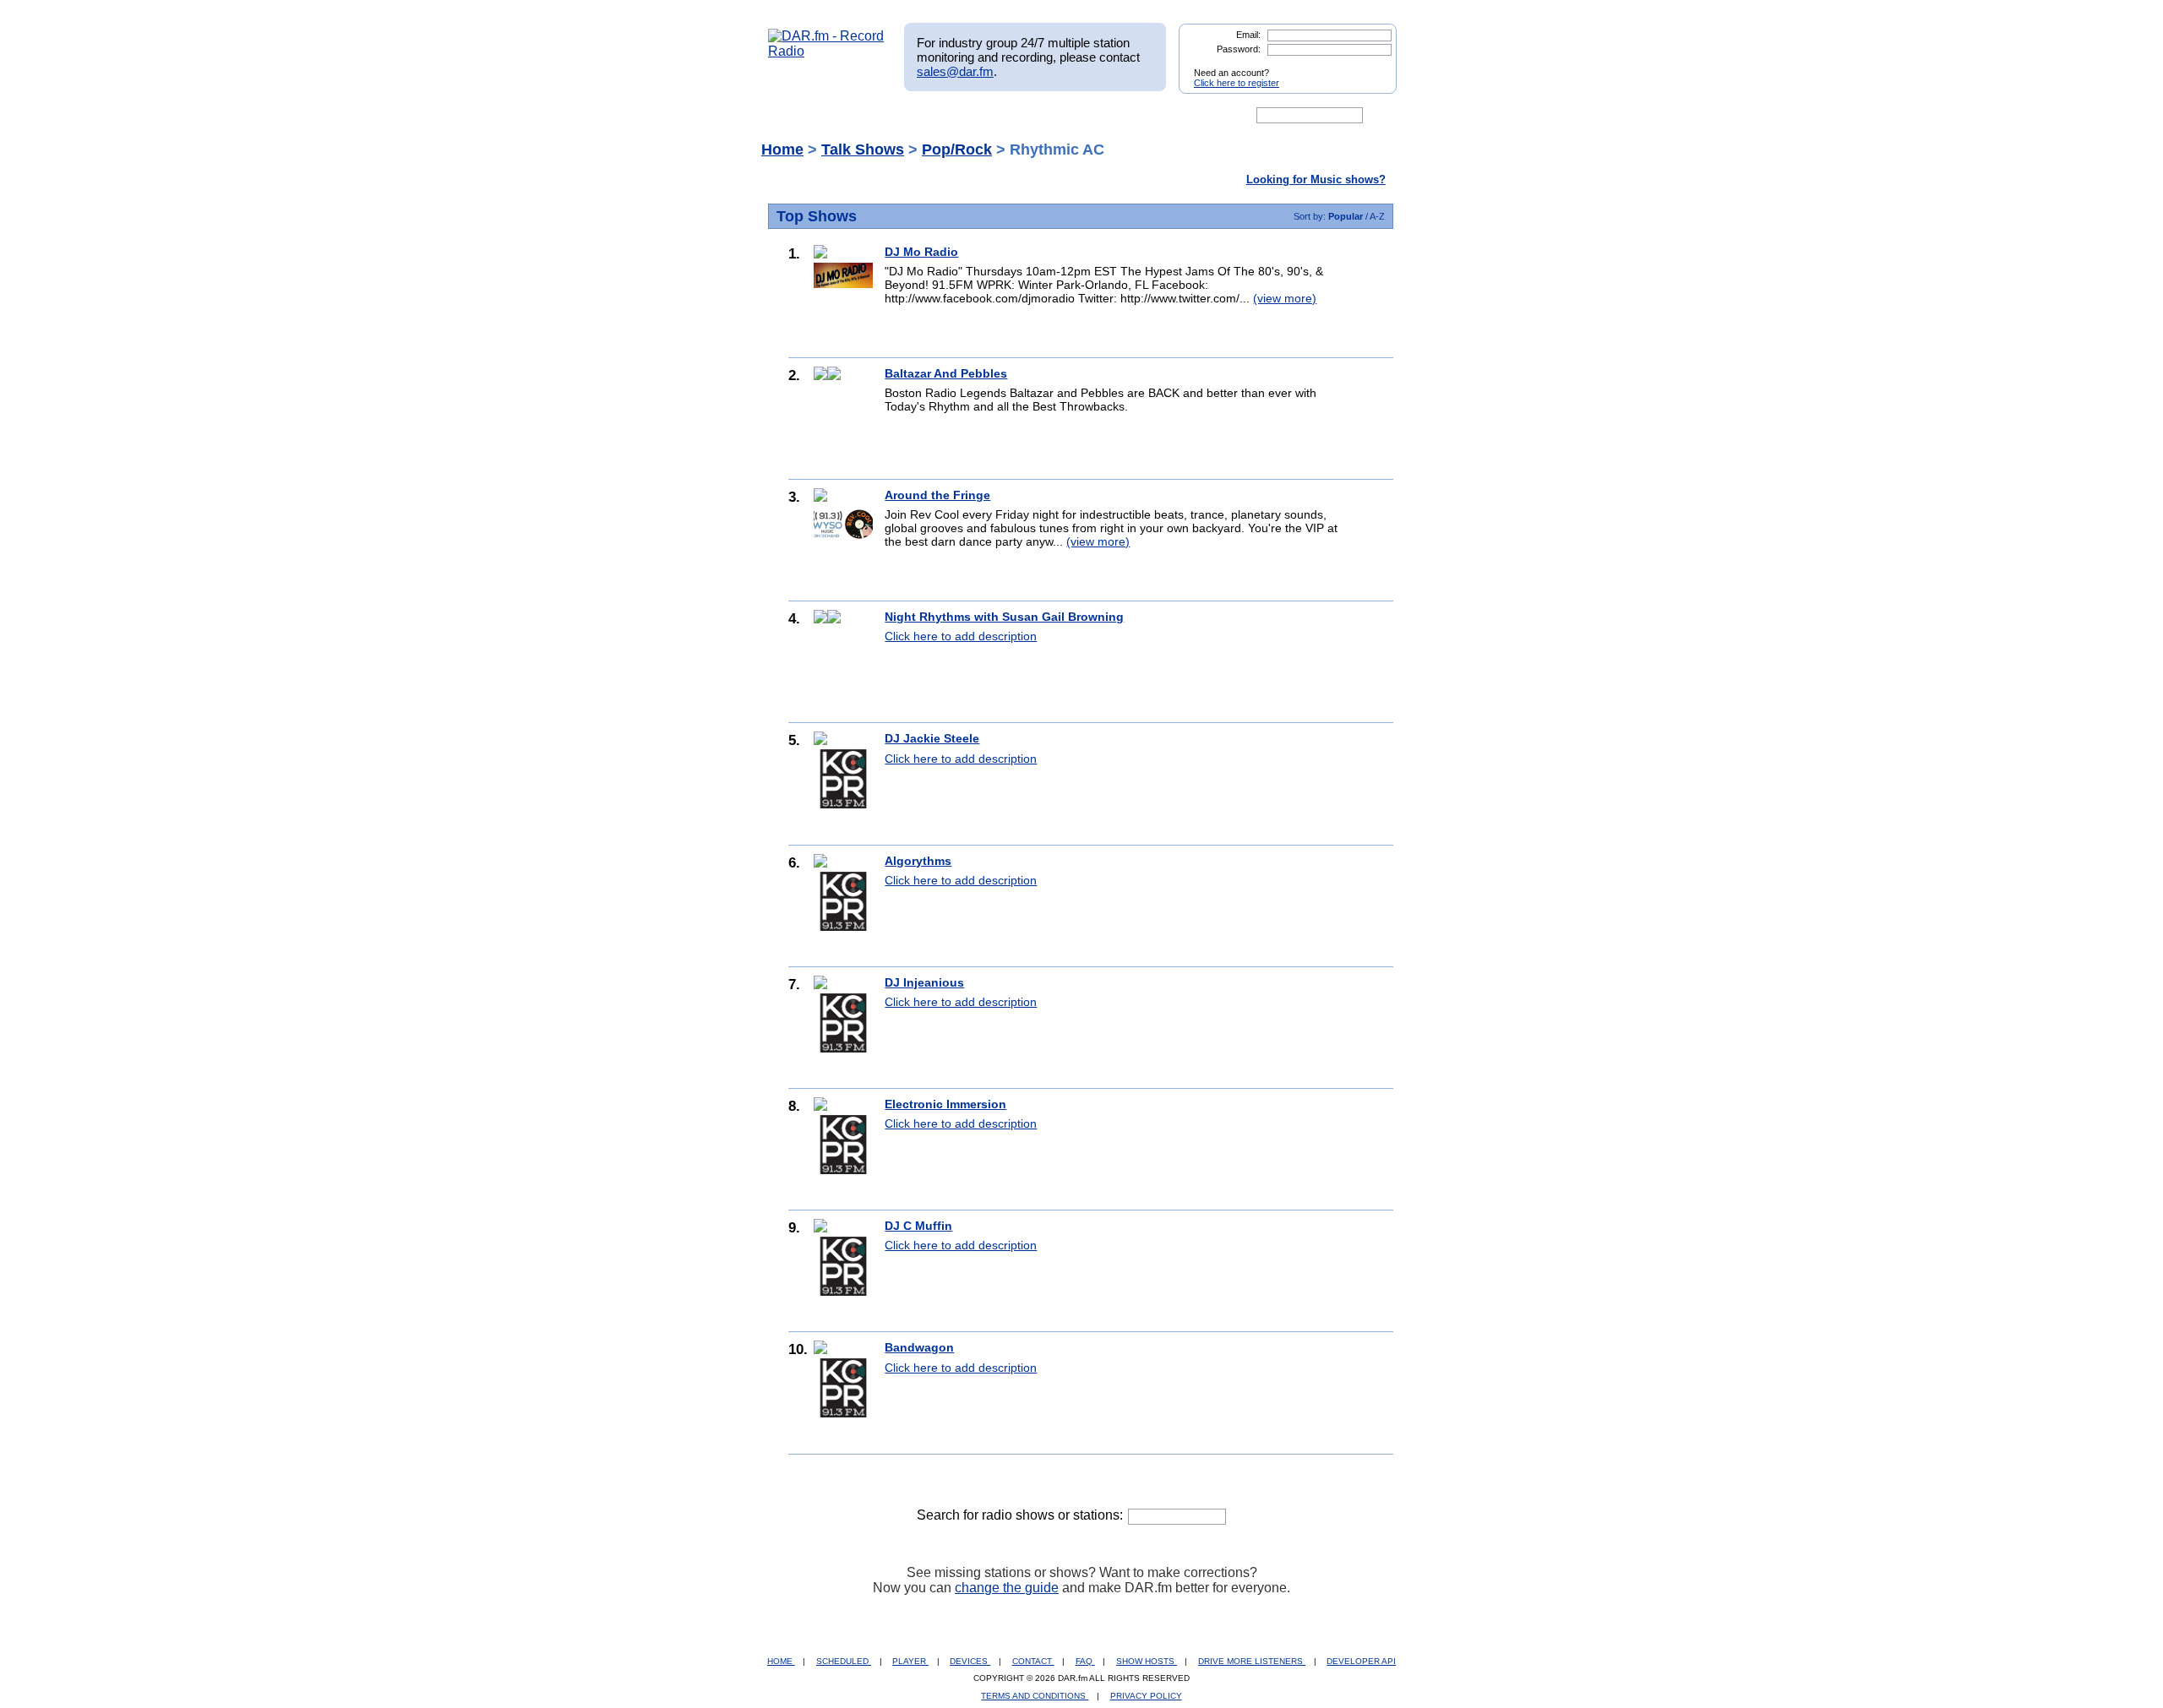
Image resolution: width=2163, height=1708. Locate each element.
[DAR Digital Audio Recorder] (797, 116)
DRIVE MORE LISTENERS (1252, 1661)
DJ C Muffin (918, 1226)
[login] (1370, 66)
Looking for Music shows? (1316, 180)
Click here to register (1237, 83)
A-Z (1377, 216)
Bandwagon (919, 1347)
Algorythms (918, 861)
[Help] (1032, 116)
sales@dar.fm (955, 71)
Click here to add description (961, 636)
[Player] (962, 116)
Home (782, 150)
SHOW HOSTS (1147, 1661)
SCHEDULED (844, 1661)
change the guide (1007, 1588)
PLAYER (910, 1661)
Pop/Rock (957, 150)
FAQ (1085, 1661)
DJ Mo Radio (921, 252)
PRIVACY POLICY (1146, 1696)
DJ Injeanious (924, 982)
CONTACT (1033, 1661)
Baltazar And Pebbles (946, 373)
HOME (781, 1661)
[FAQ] (1096, 116)
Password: (1239, 49)
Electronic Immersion (945, 1104)
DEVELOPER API (1361, 1661)
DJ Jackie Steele (932, 738)
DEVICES (970, 1661)
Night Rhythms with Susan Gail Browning (1004, 617)
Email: (1248, 35)
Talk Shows (863, 150)
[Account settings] (1163, 116)
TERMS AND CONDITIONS (1035, 1696)
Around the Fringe (937, 495)
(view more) (1285, 298)
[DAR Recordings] (880, 116)
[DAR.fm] (826, 51)
